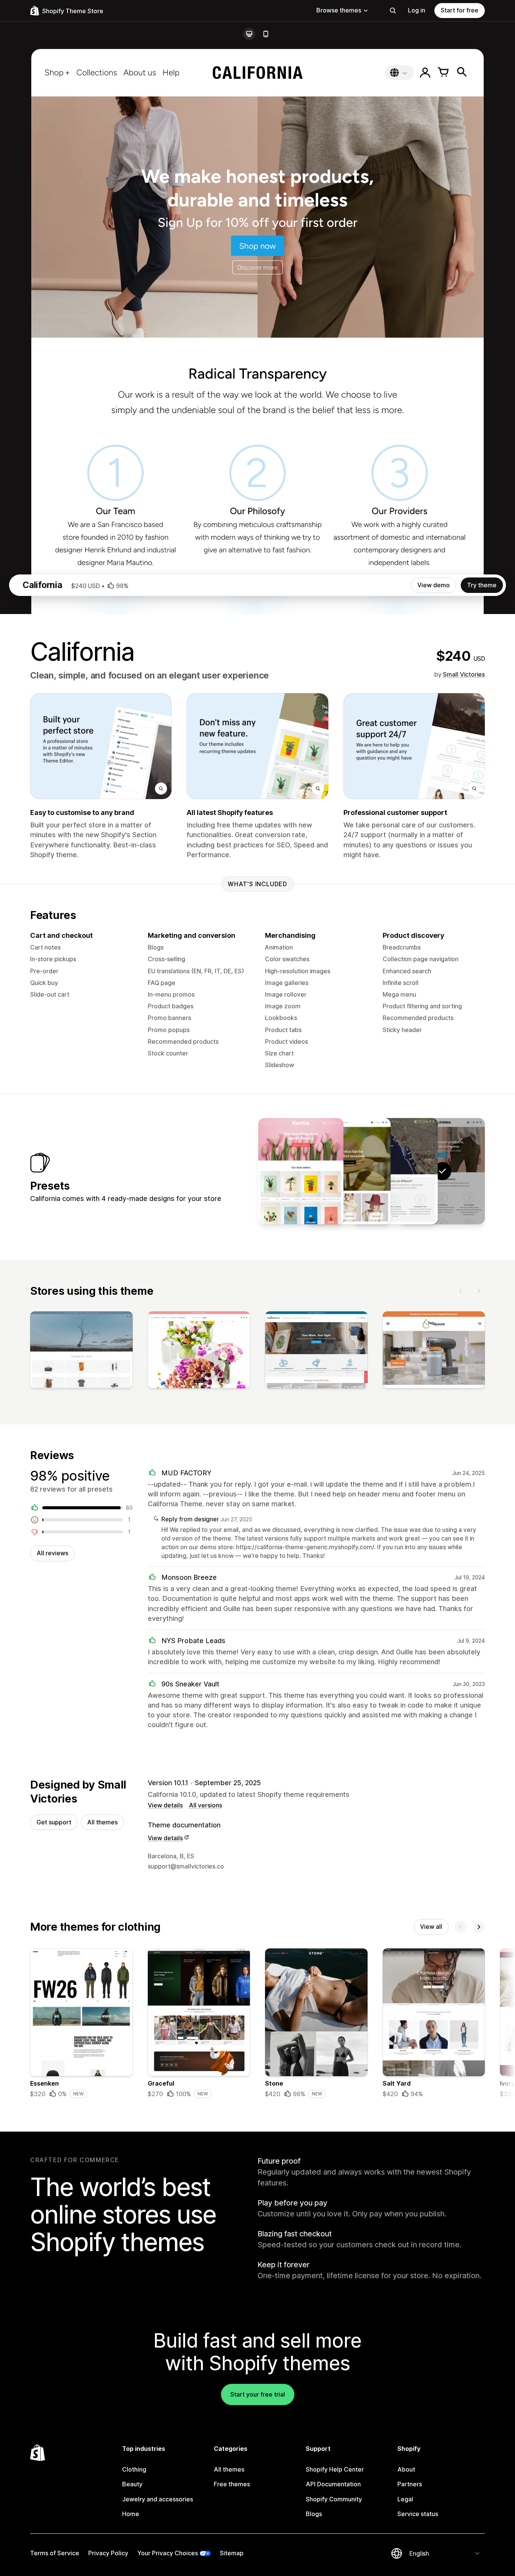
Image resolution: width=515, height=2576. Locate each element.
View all (431, 1927)
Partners (410, 2484)
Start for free (460, 10)
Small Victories (464, 674)
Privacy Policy (108, 2553)
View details (165, 1805)
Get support (54, 1822)
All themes (102, 1822)
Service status (418, 2514)
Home (131, 2514)
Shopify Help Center (335, 2469)
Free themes (232, 2484)
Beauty (132, 2484)
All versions (205, 1805)
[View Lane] (348, 1171)
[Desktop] (249, 34)
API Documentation (333, 2484)
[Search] (393, 11)
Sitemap (232, 2553)
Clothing (134, 2469)
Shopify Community (334, 2499)
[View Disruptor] (395, 1171)
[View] (81, 1351)
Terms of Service (55, 2553)
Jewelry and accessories (158, 2499)
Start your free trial (258, 2394)
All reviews (52, 1553)
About (406, 2469)
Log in (417, 10)
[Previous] (461, 1291)
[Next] (479, 1291)
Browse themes (339, 10)
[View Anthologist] (301, 1171)
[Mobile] (266, 34)
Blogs (314, 2514)
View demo (434, 585)
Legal (405, 2499)
